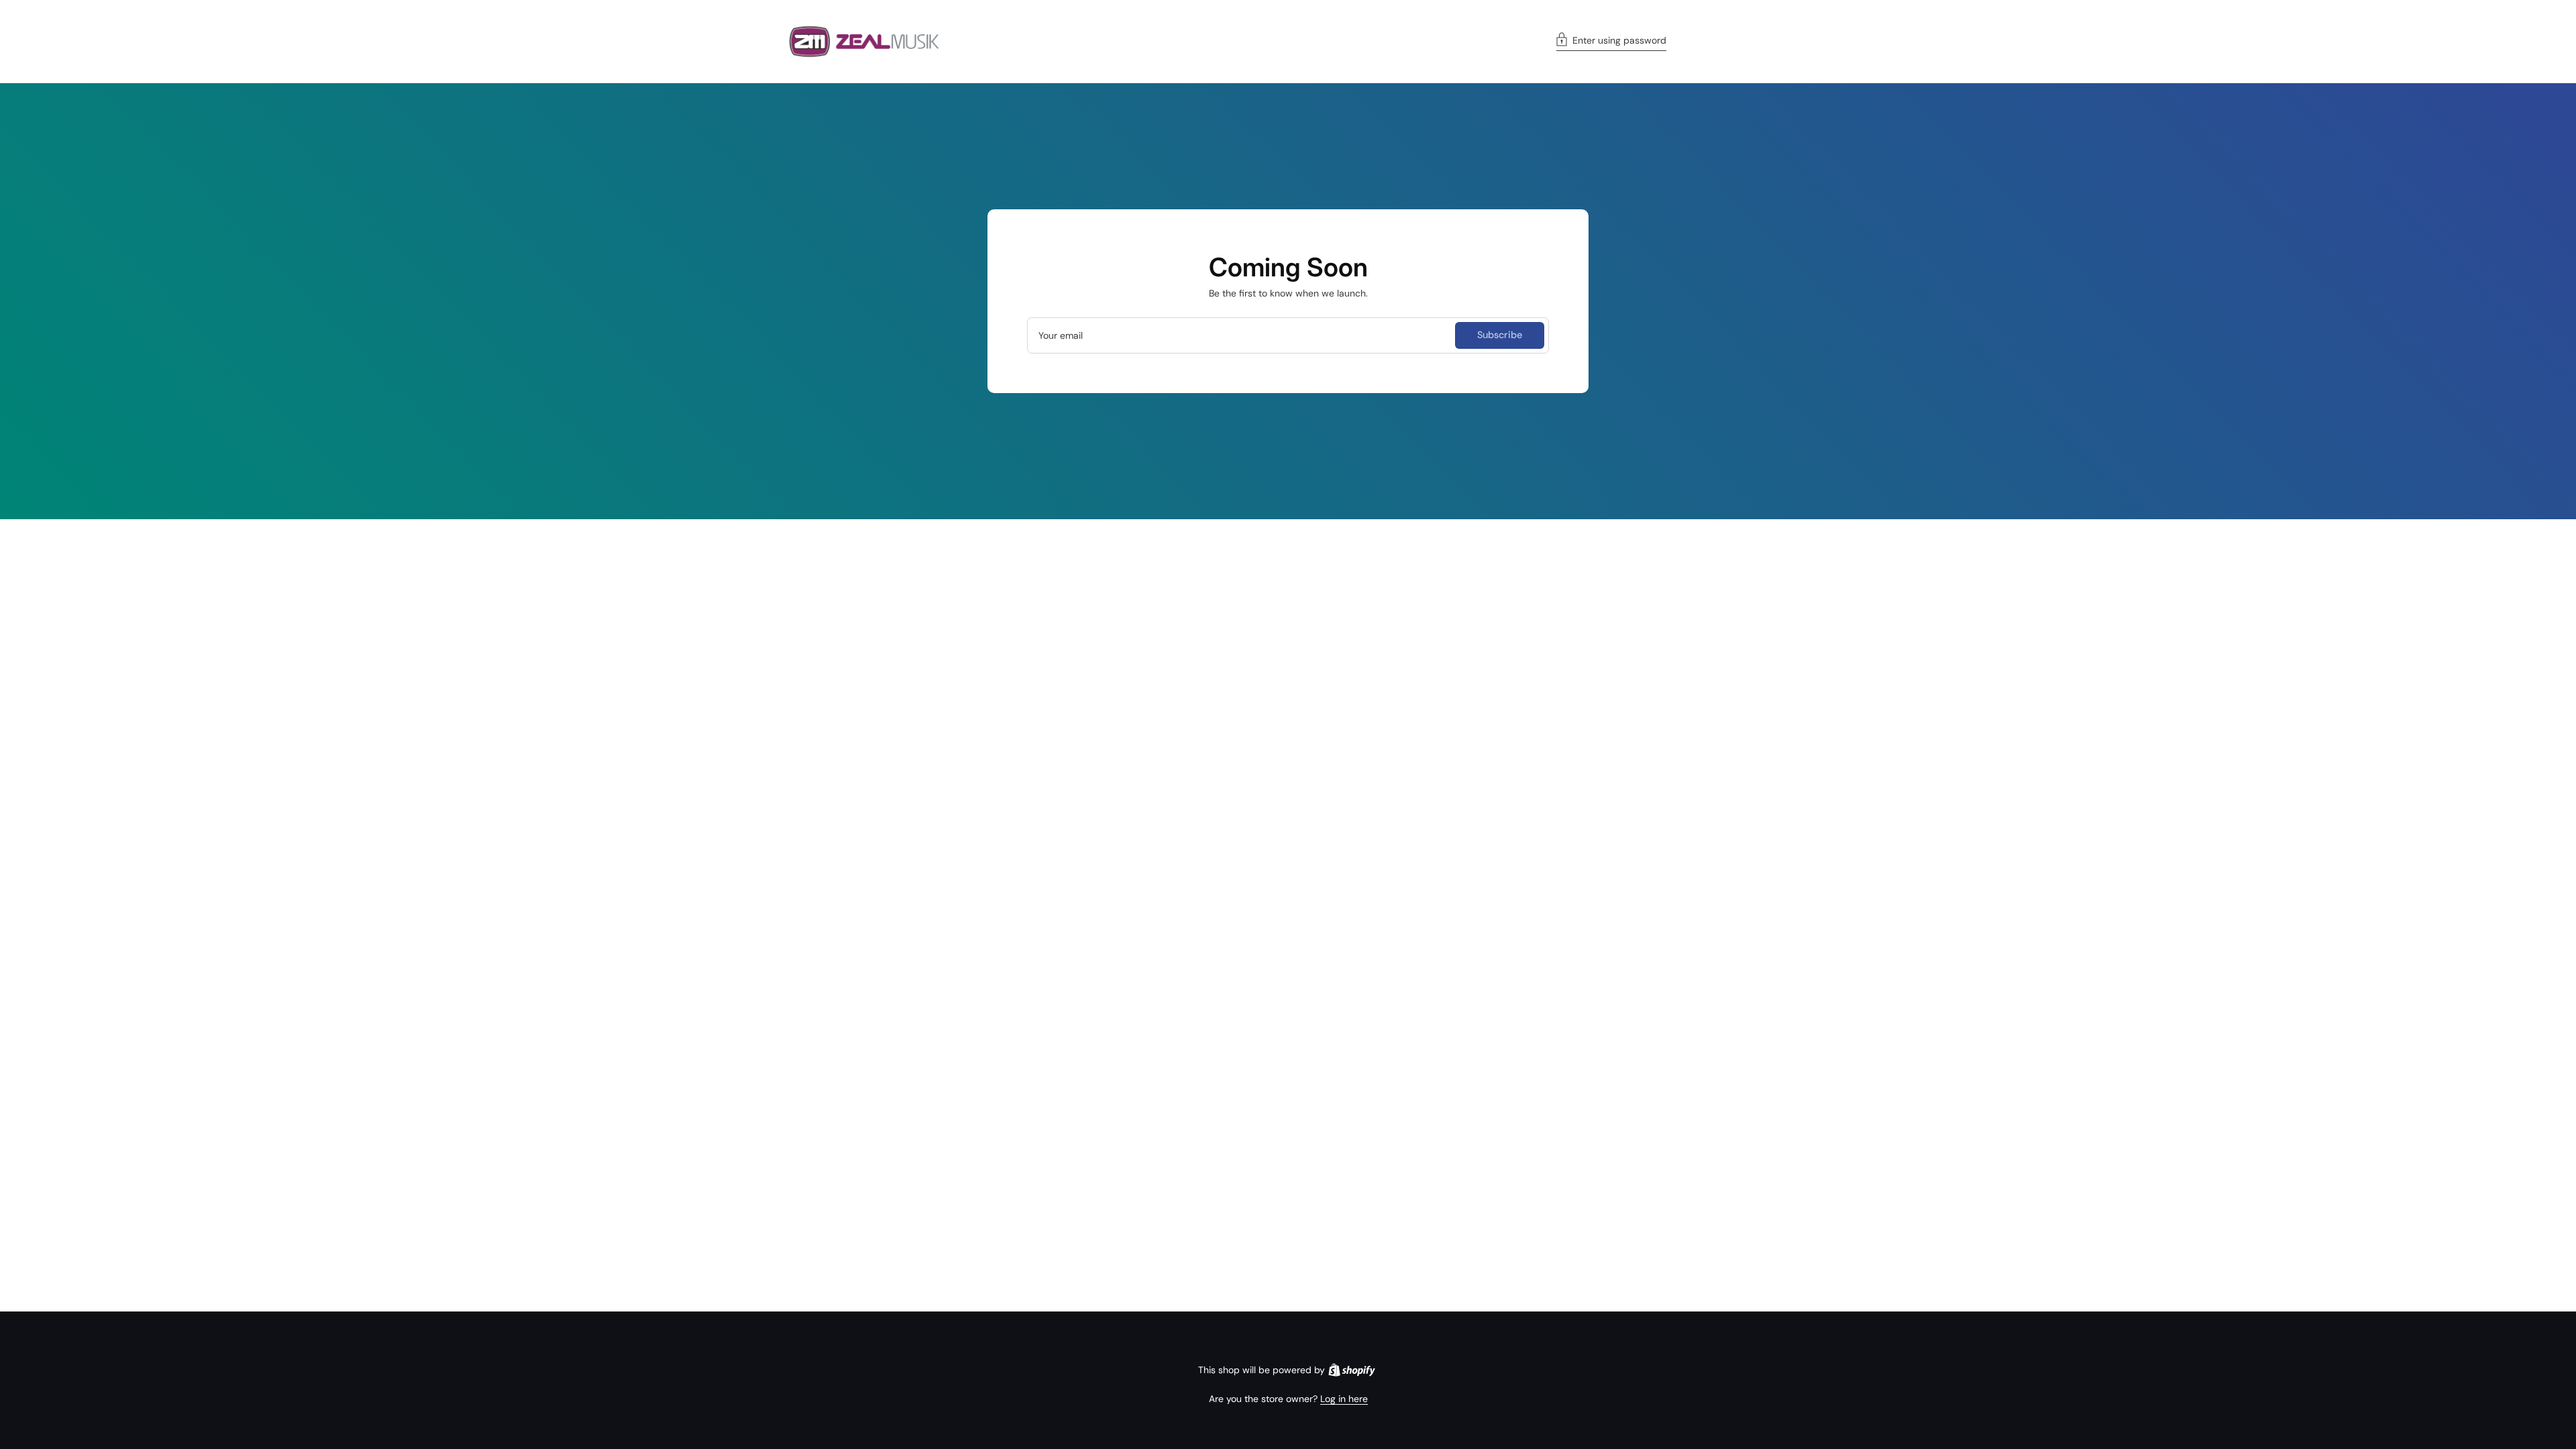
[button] (1611, 42)
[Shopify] (1352, 1370)
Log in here (1344, 1399)
